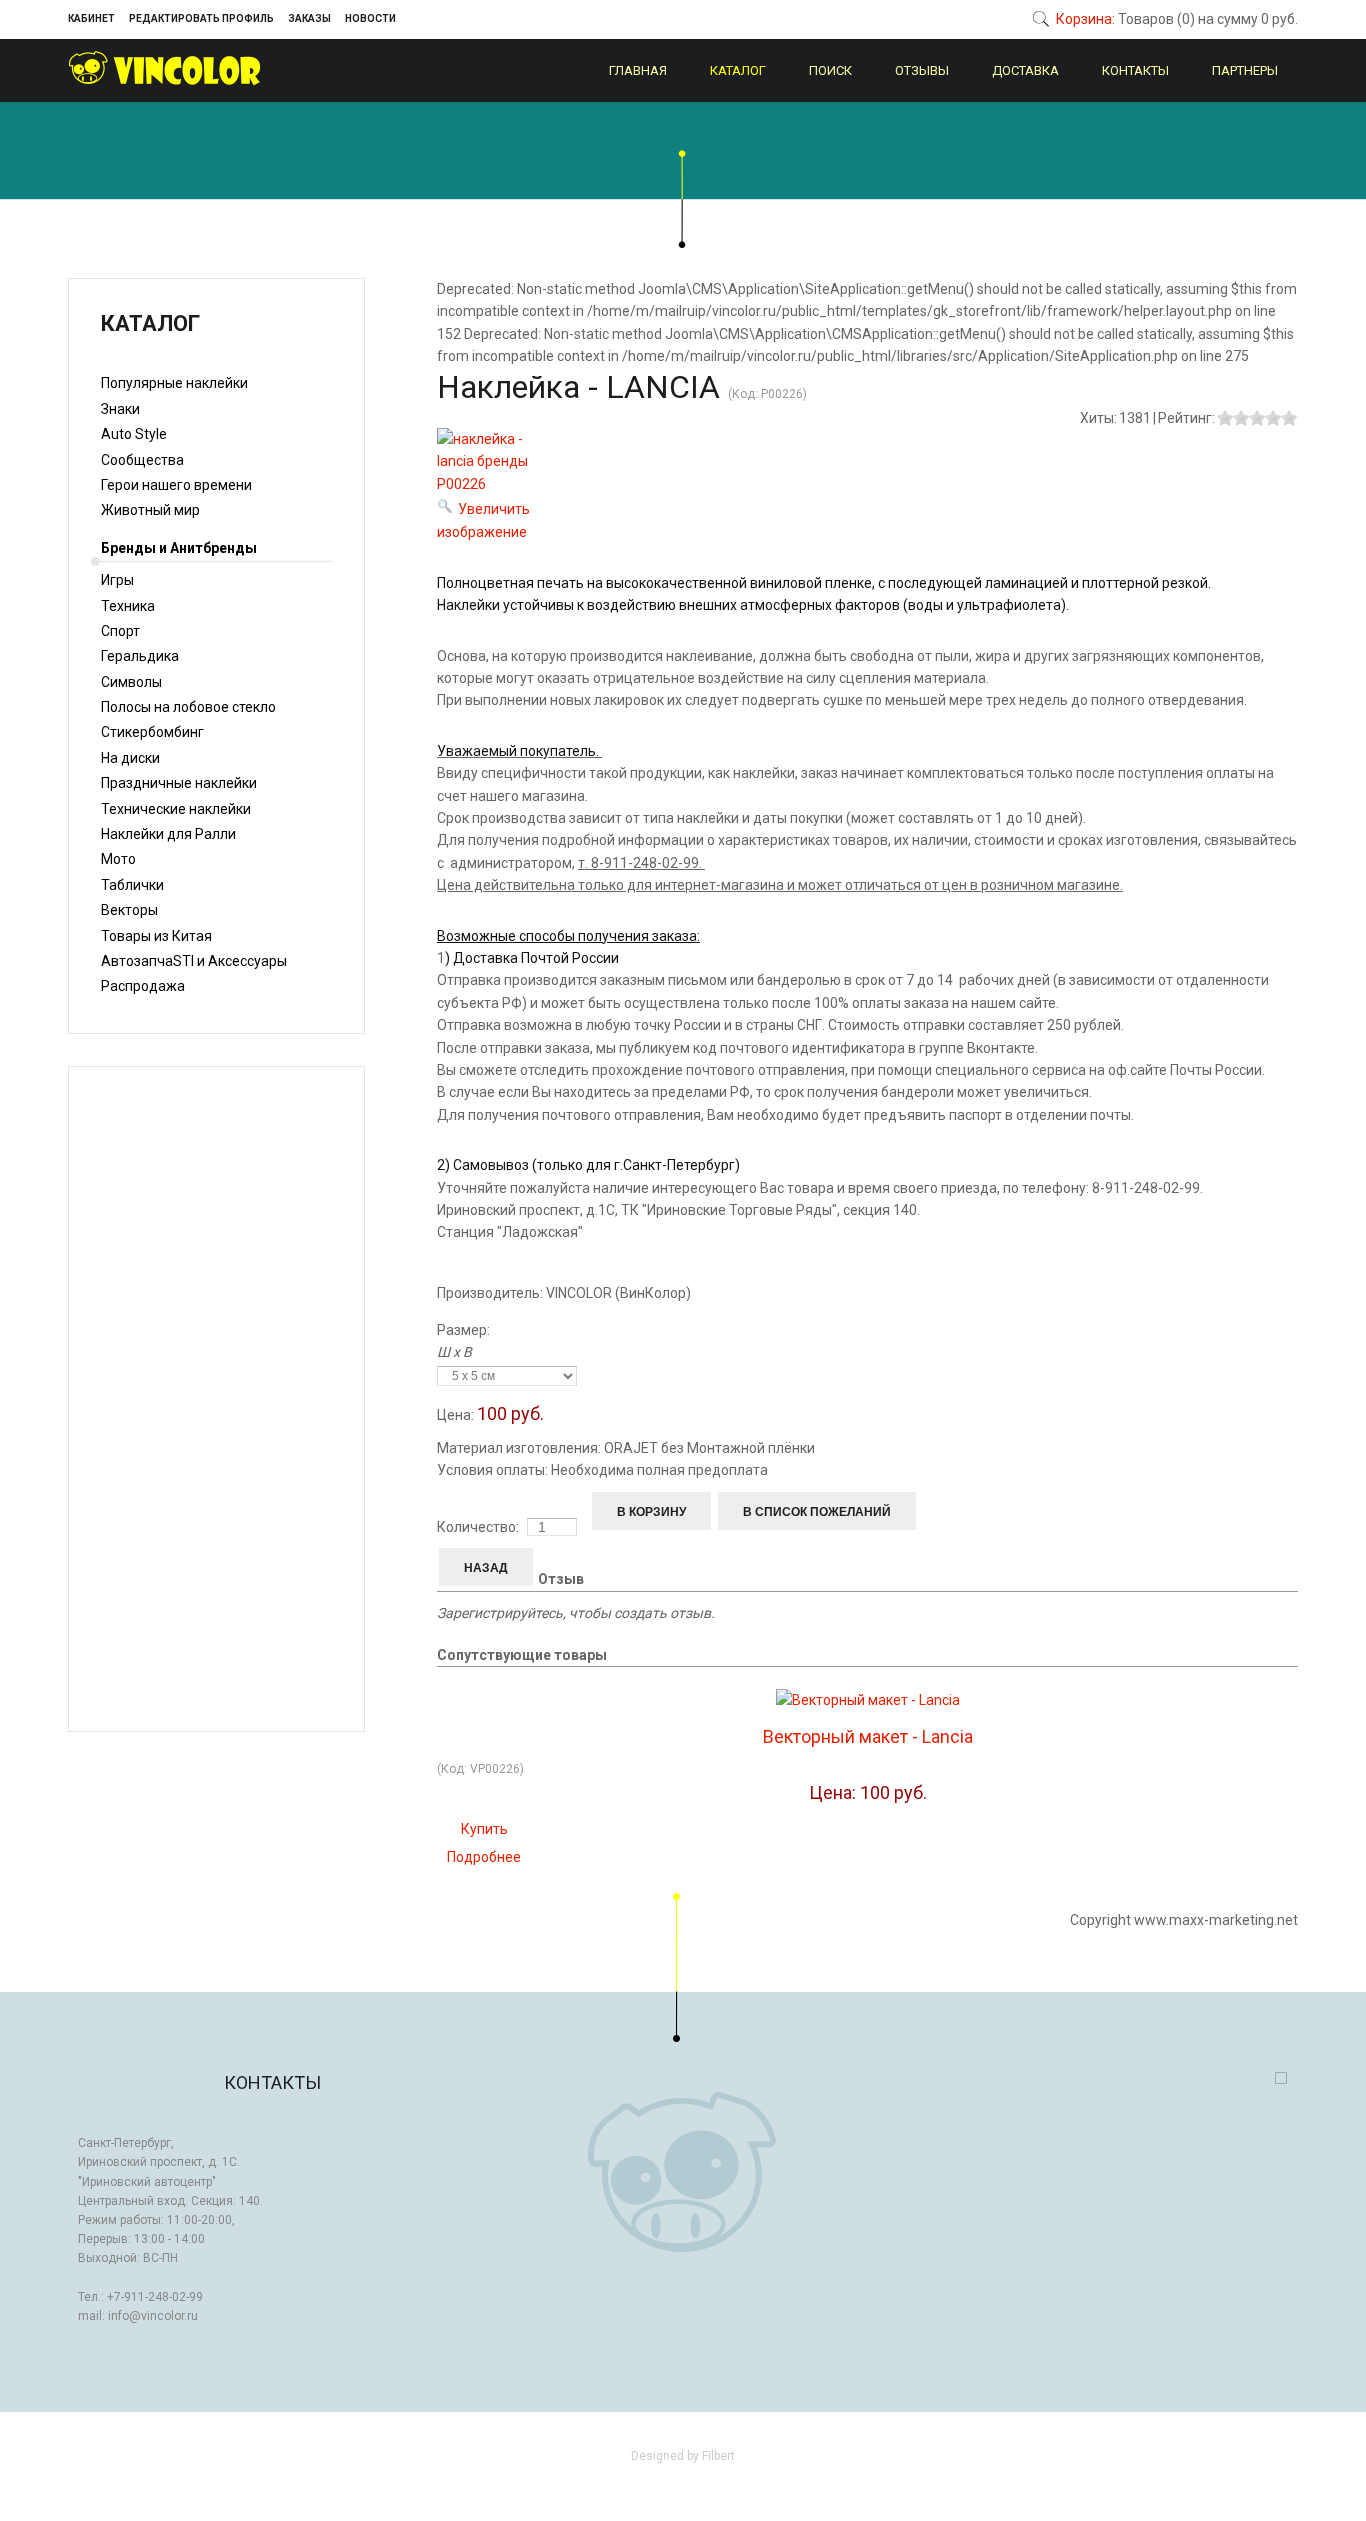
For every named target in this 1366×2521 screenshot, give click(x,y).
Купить (484, 1829)
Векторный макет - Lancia (868, 1736)
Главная (638, 70)
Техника (128, 606)
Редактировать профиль (201, 18)
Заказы (309, 18)
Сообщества (142, 460)
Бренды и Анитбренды (179, 548)
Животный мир (150, 510)
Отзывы (922, 70)
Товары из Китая (156, 936)
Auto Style (134, 434)
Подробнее (484, 1857)
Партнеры (1245, 70)
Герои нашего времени (176, 485)
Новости (370, 18)
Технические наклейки (176, 809)
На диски (130, 758)
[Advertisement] (216, 1399)
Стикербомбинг (152, 732)
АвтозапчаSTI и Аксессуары (194, 961)
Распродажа (143, 986)
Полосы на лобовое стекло (188, 707)
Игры (117, 580)
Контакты (1135, 70)
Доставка (1025, 70)
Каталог (738, 70)
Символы (131, 682)
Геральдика (140, 656)
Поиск (830, 70)
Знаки (120, 409)
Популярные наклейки (174, 383)
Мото (118, 859)
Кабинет (91, 18)
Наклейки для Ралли (168, 834)
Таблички (132, 885)
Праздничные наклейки (179, 783)
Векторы (129, 910)
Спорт (120, 631)
